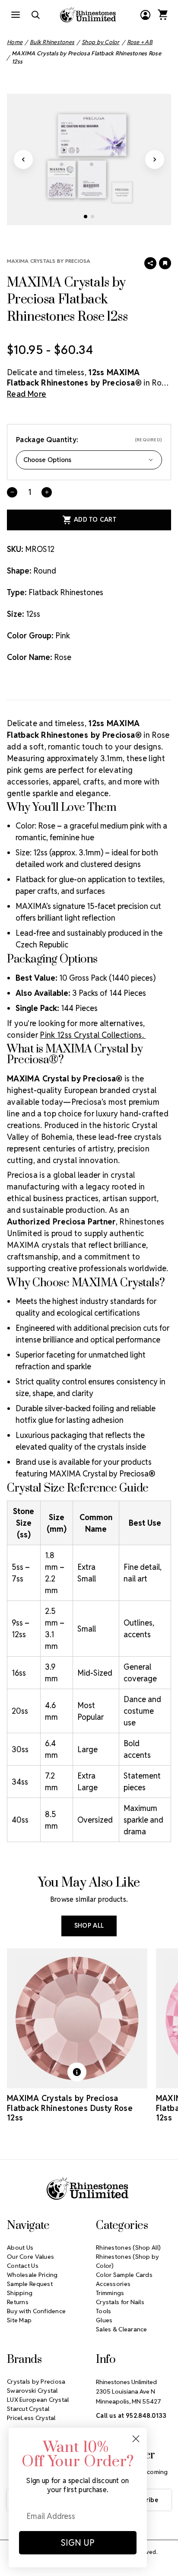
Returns (18, 2302)
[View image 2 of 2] (92, 217)
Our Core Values (30, 2257)
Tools (103, 2311)
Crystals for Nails (120, 2302)
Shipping (20, 2293)
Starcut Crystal (28, 2409)
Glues (104, 2320)
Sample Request (30, 2284)
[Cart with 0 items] (162, 15)
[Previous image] (23, 159)
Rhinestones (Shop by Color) (128, 2261)
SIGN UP (78, 2543)
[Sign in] (145, 15)
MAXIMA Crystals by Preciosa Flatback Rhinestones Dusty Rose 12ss (70, 2108)
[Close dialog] (136, 2439)
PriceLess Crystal (31, 2418)
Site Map (19, 2320)
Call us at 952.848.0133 (131, 2416)
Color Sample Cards (124, 2275)
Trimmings (110, 2293)
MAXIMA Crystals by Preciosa (49, 261)
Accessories (113, 2284)
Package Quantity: (89, 440)
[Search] (35, 15)
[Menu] (16, 15)
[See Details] (77, 2072)
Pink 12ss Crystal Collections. (93, 1035)
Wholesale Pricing (32, 2275)
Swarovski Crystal (32, 2391)
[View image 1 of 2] (86, 217)
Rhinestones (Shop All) (128, 2248)
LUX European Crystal (38, 2400)
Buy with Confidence (36, 2311)
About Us (20, 2248)
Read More (27, 394)
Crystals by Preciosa (36, 2382)
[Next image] (155, 159)
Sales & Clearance (122, 2329)
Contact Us (23, 2266)
